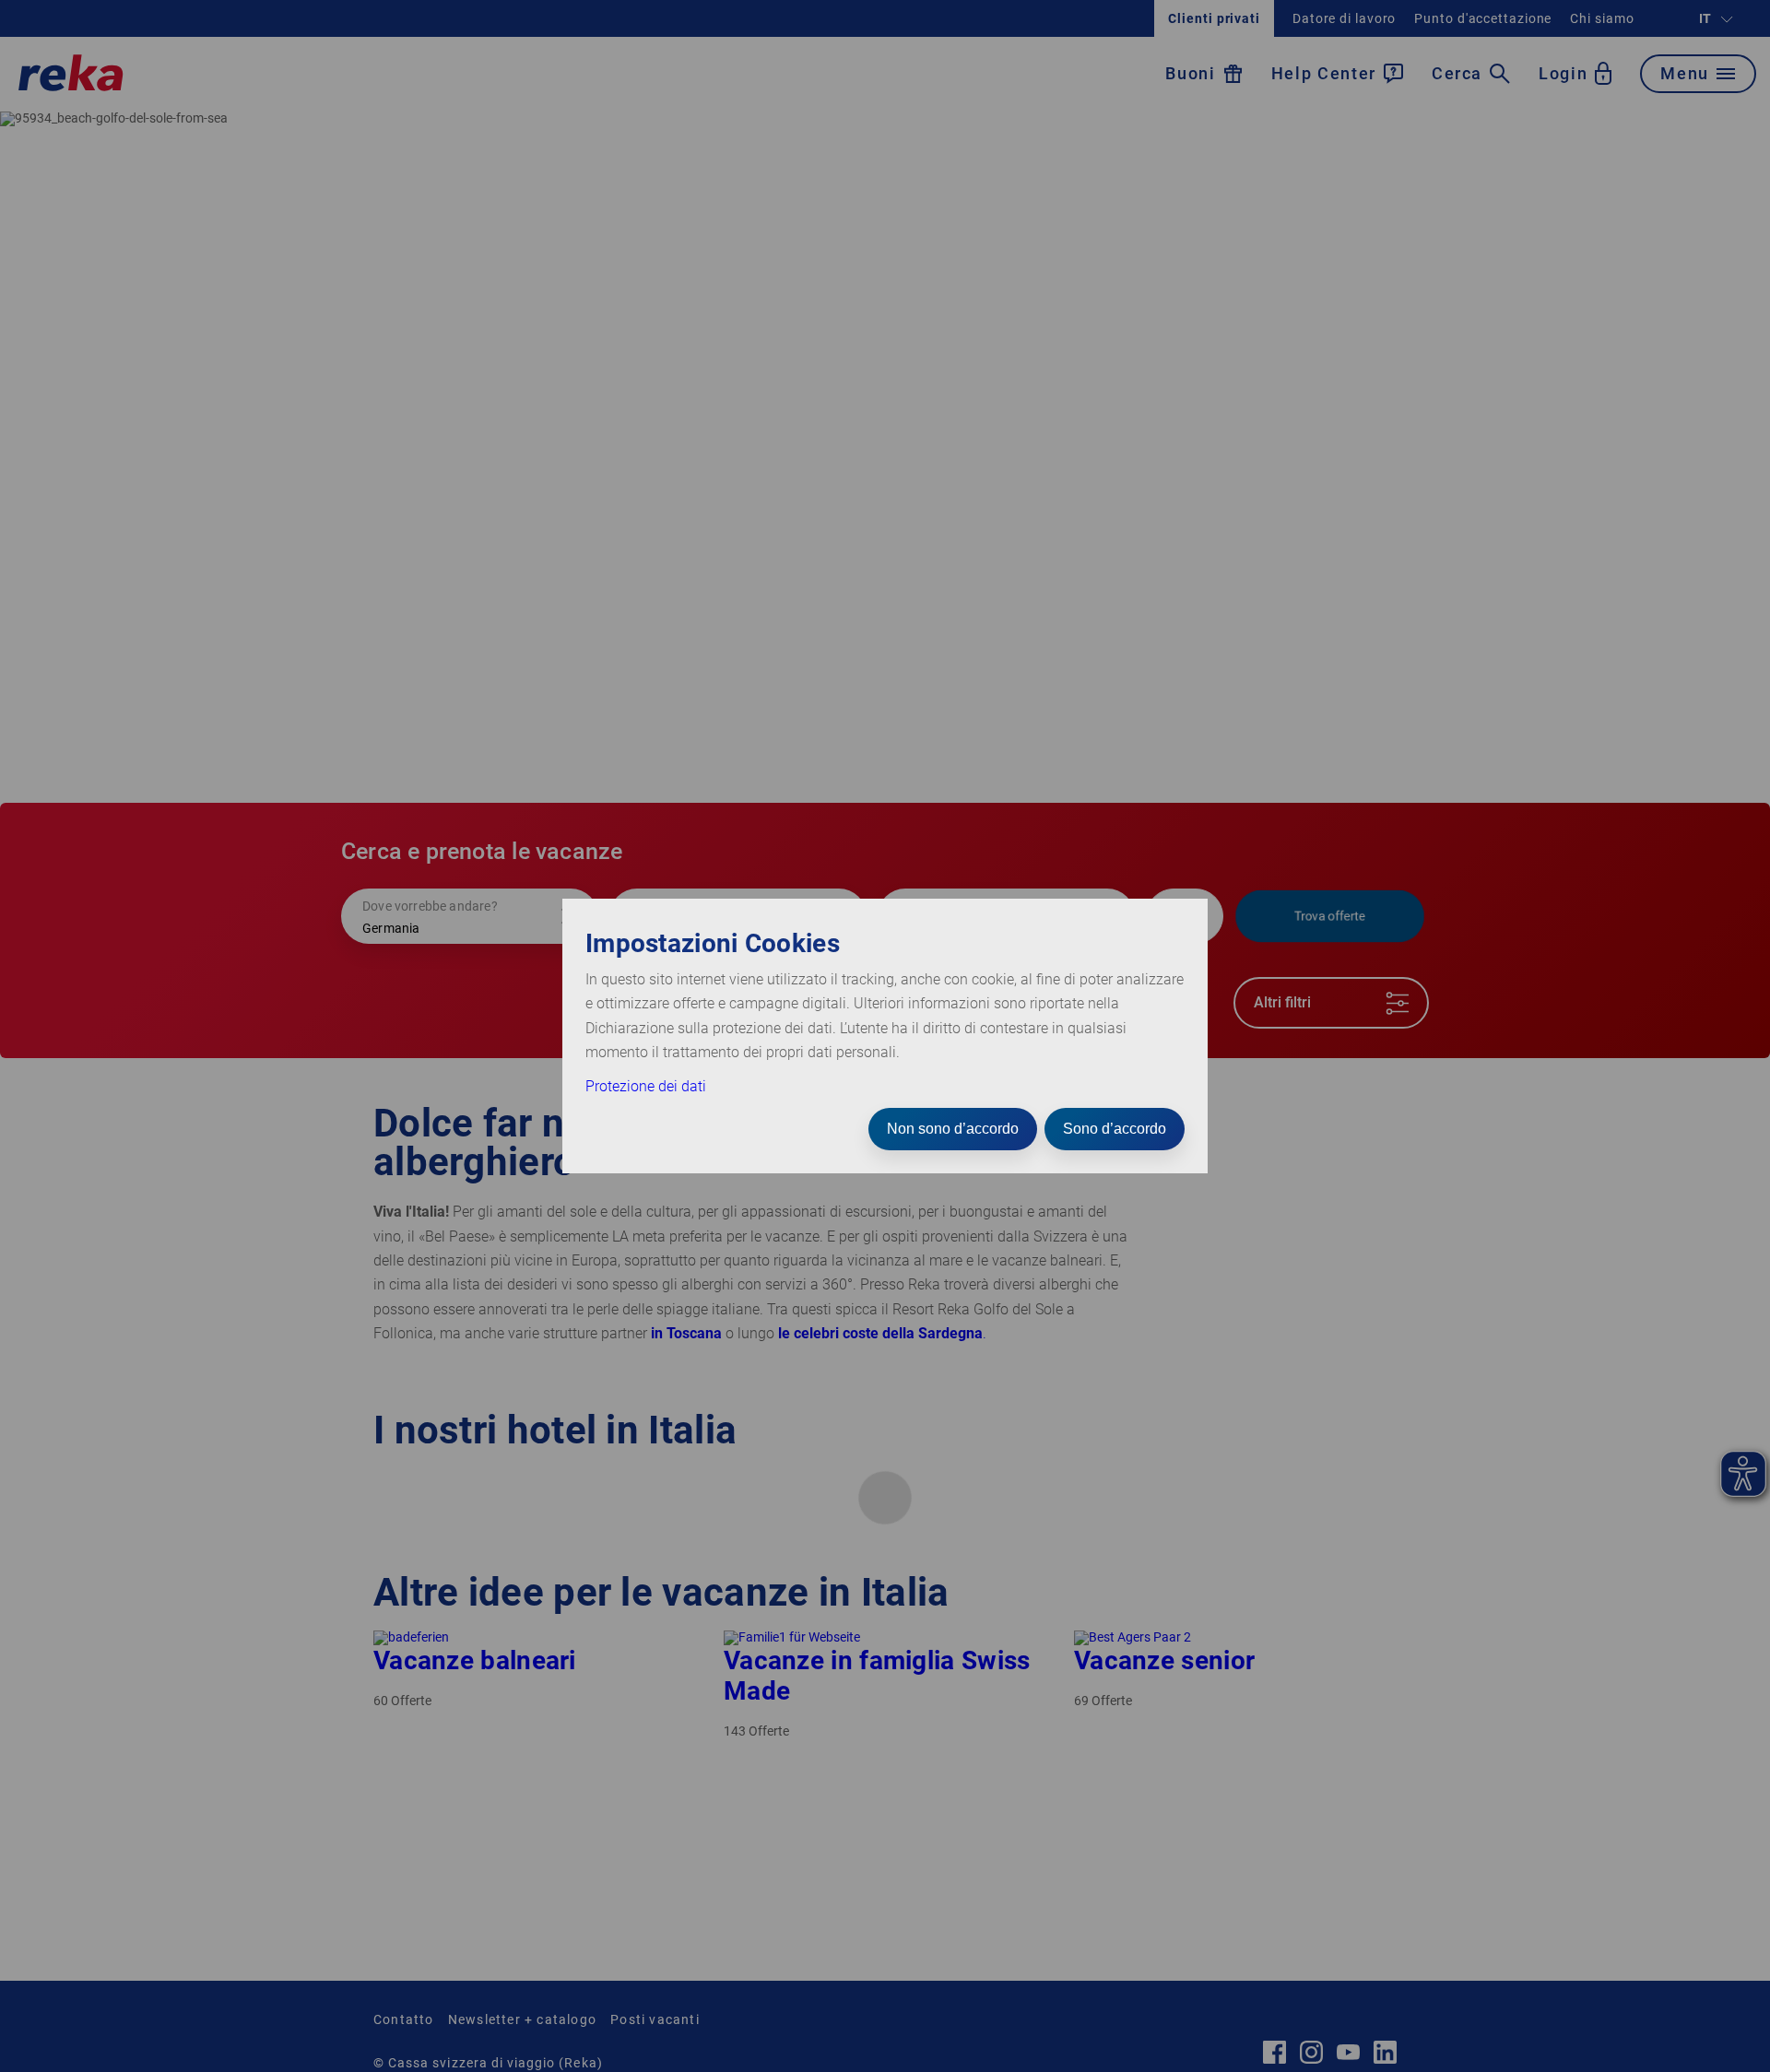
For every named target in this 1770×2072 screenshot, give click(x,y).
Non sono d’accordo (953, 1129)
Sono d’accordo (1115, 1129)
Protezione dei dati (646, 1086)
